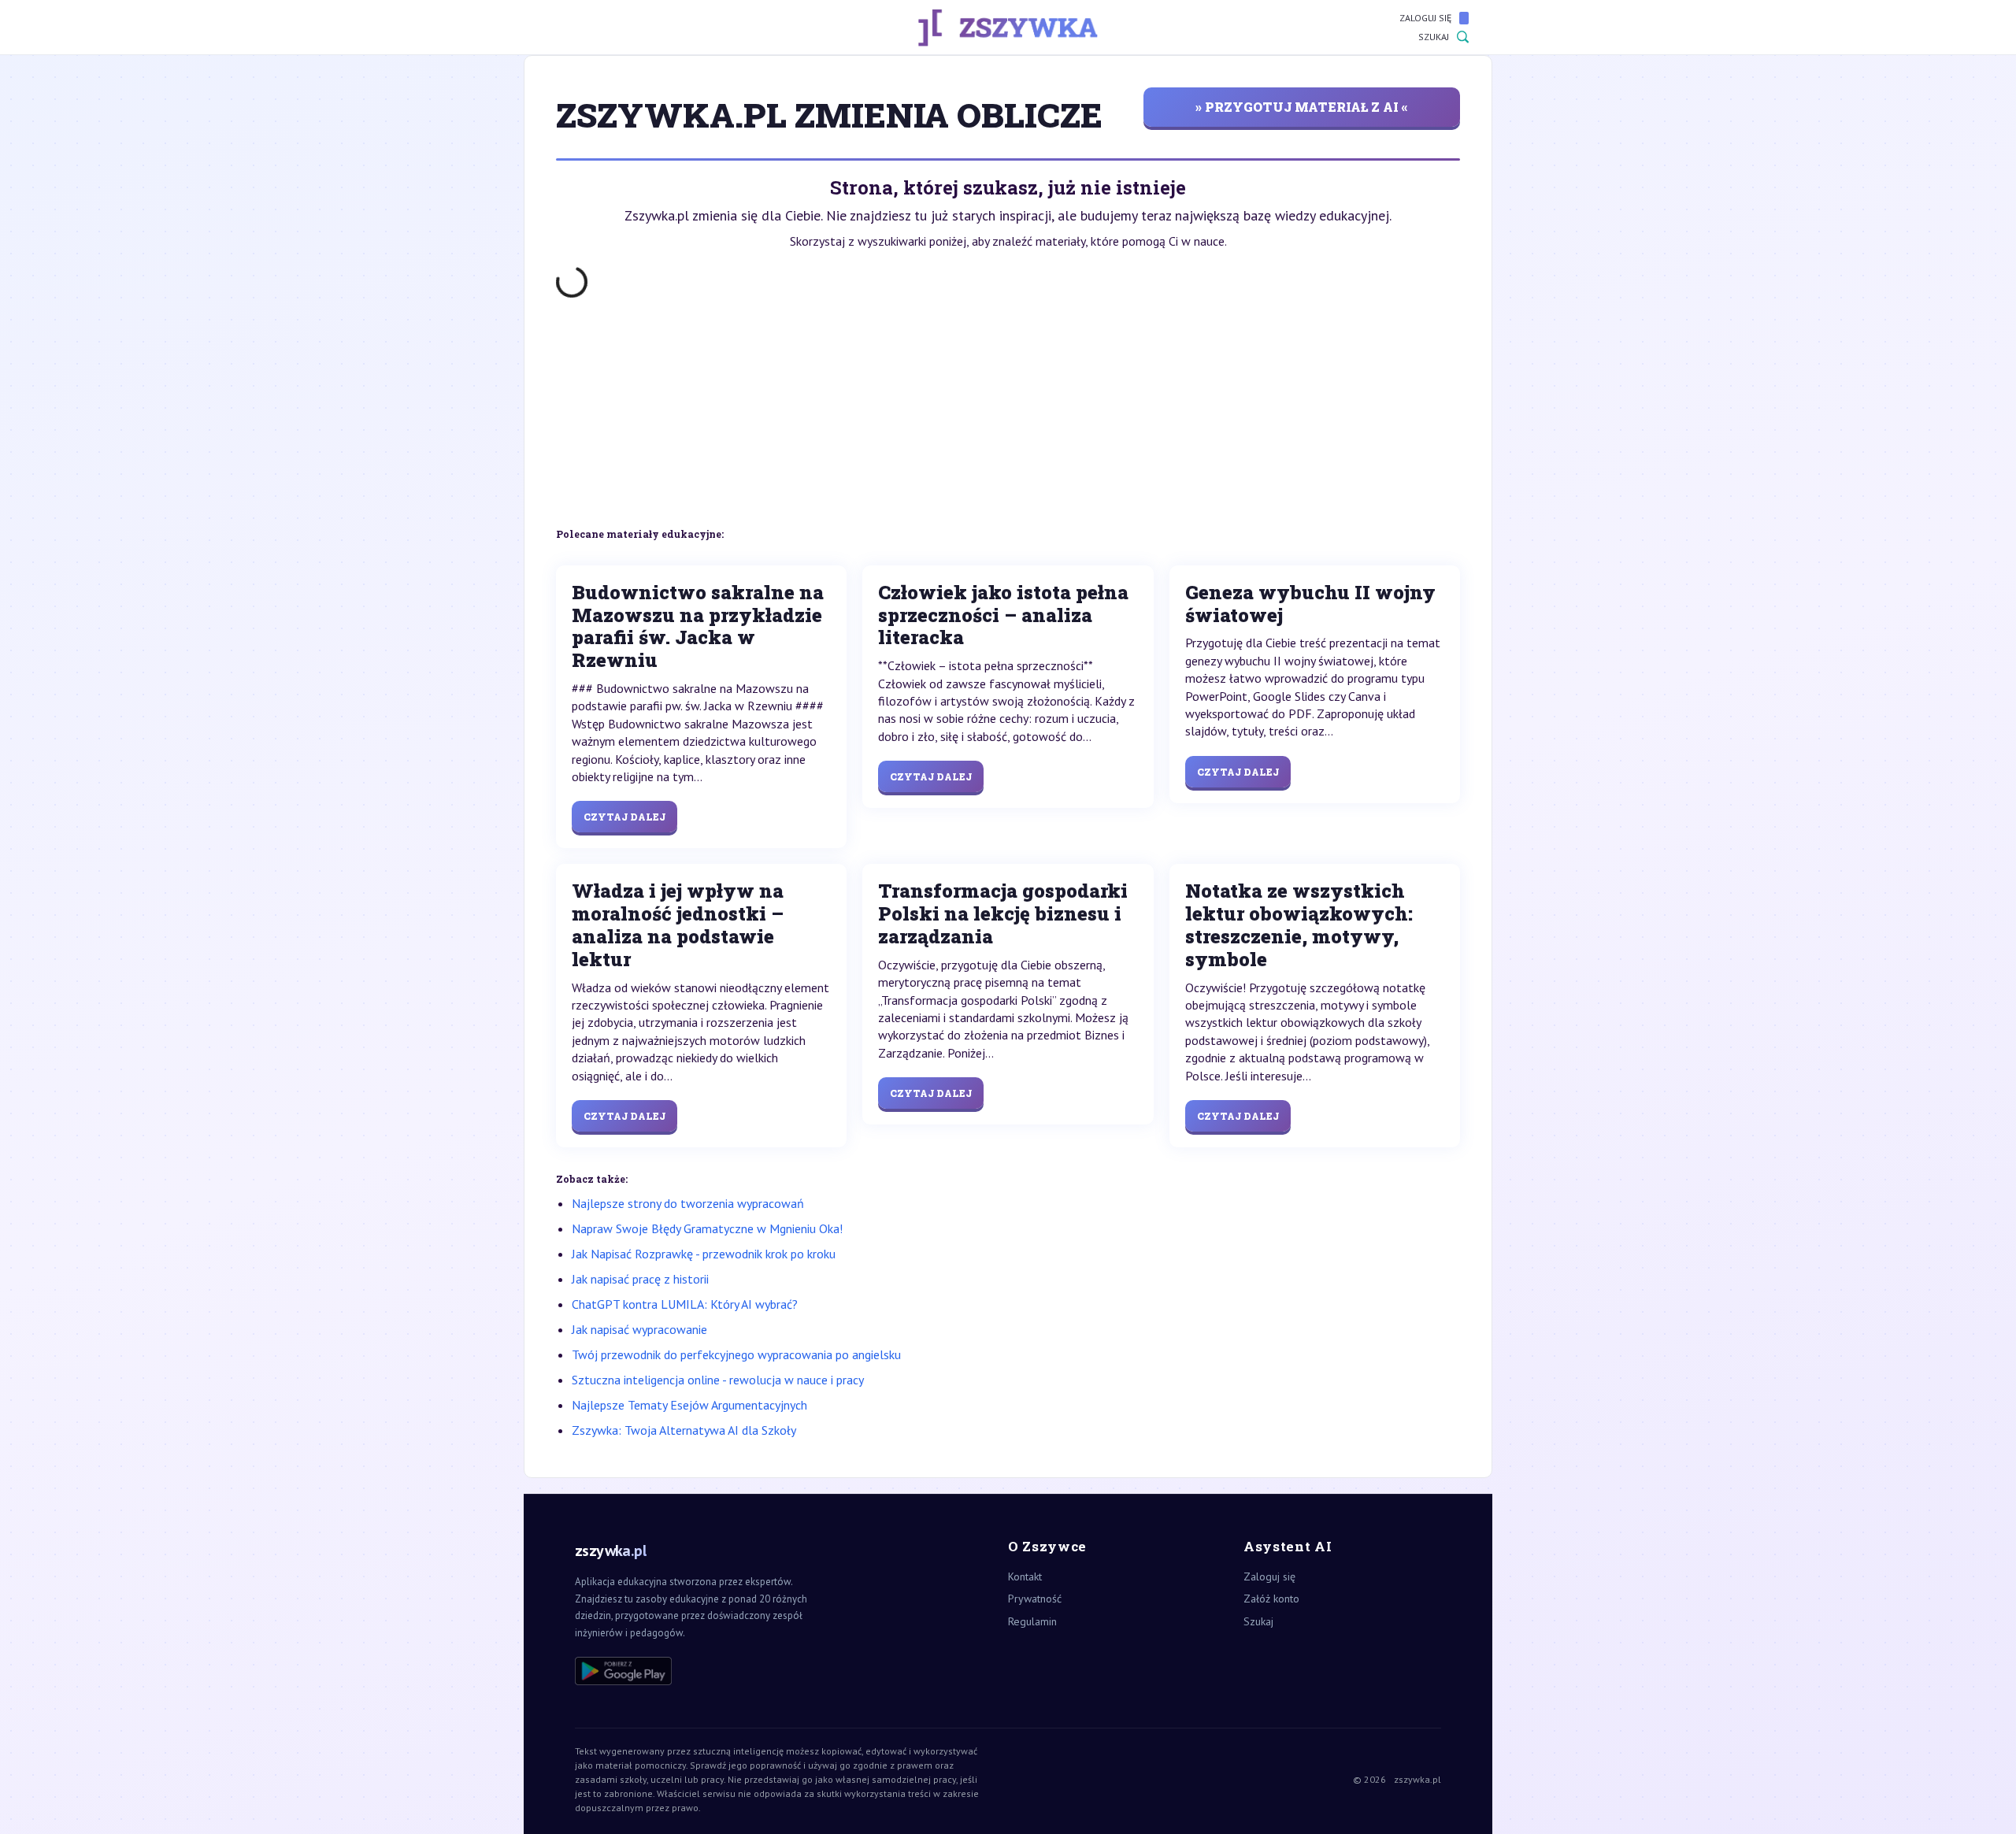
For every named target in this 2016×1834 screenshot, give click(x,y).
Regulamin (1032, 1621)
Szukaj (1434, 37)
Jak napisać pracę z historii (640, 1279)
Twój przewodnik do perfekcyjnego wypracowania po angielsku (736, 1354)
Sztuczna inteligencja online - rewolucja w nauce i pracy (718, 1380)
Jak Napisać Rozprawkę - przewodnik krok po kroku (704, 1254)
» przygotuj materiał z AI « (1302, 107)
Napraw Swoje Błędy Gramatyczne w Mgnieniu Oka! (707, 1228)
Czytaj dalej (624, 817)
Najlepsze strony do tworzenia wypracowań (688, 1203)
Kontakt (1025, 1576)
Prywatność (1035, 1599)
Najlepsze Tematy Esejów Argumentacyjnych (689, 1405)
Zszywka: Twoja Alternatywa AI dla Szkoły (684, 1430)
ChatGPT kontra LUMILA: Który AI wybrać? (685, 1304)
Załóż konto (1271, 1599)
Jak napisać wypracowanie (639, 1329)
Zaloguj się (1425, 18)
